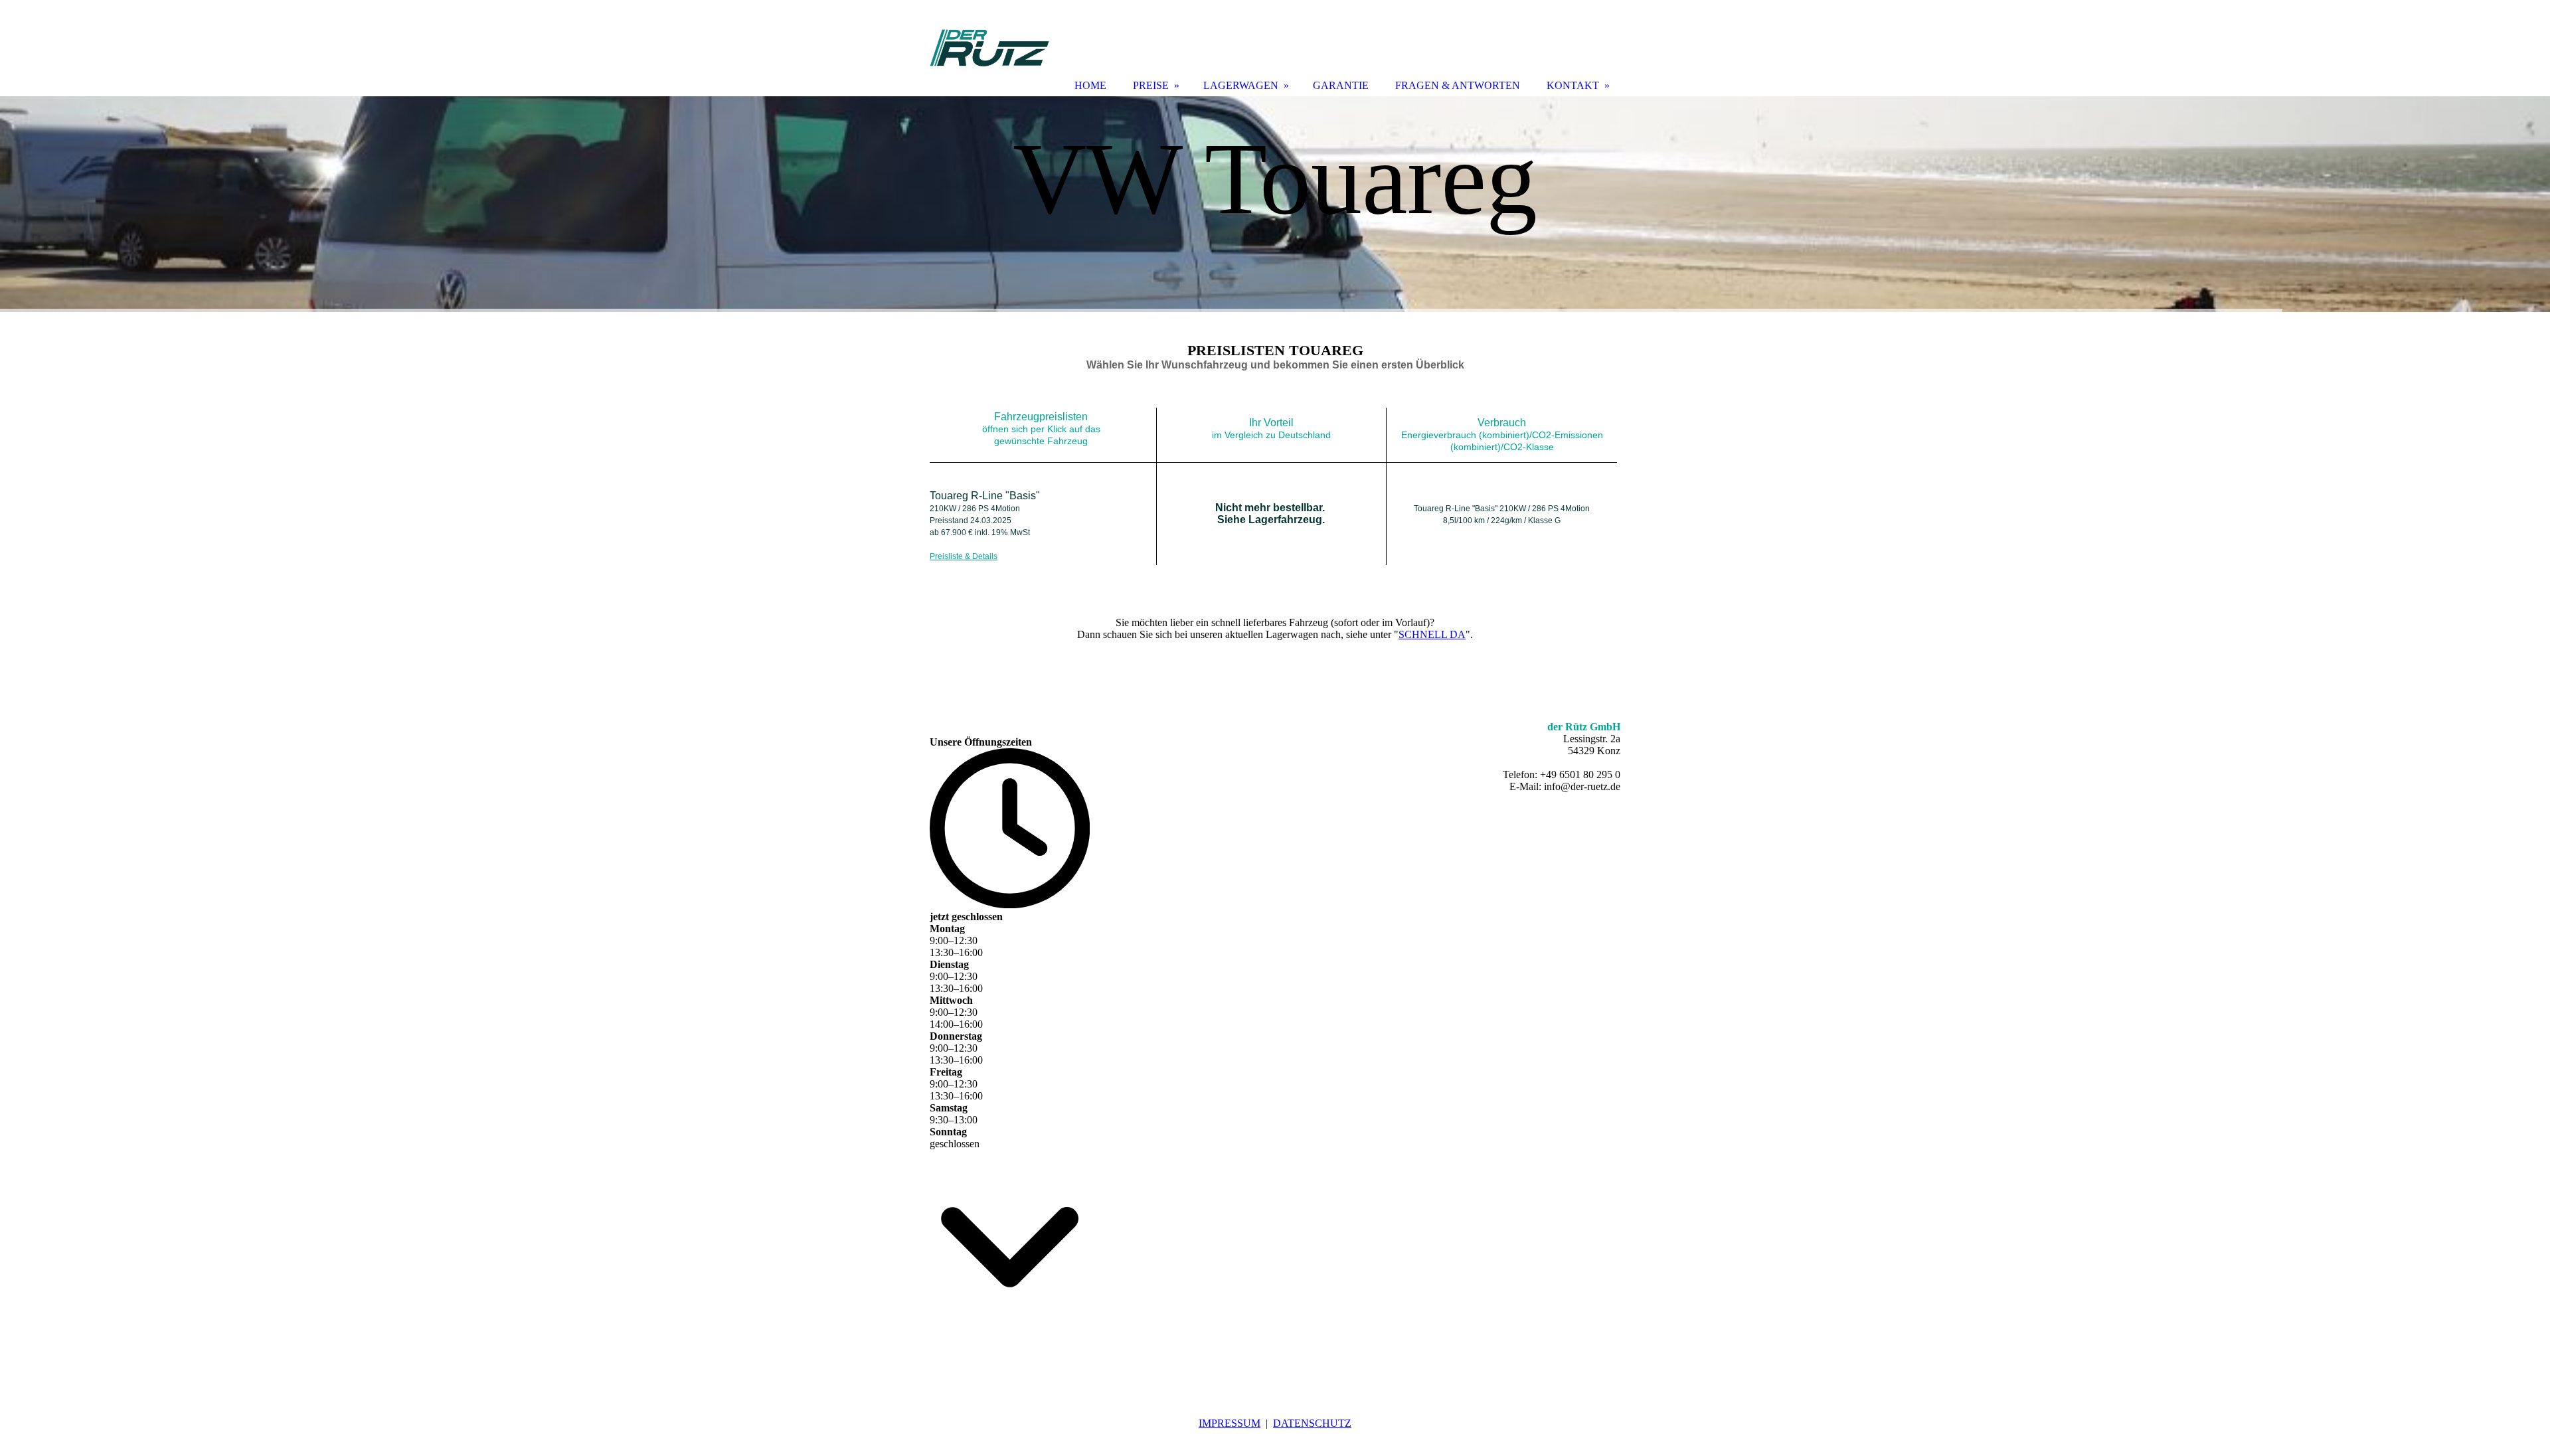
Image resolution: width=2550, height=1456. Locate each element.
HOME (1090, 85)
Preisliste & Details (964, 556)
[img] (1275, 204)
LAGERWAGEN (1241, 85)
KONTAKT (1573, 85)
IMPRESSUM (1230, 1423)
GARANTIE (1341, 85)
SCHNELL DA (1432, 634)
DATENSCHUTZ (1312, 1423)
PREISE (1151, 85)
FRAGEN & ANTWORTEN (1458, 85)
